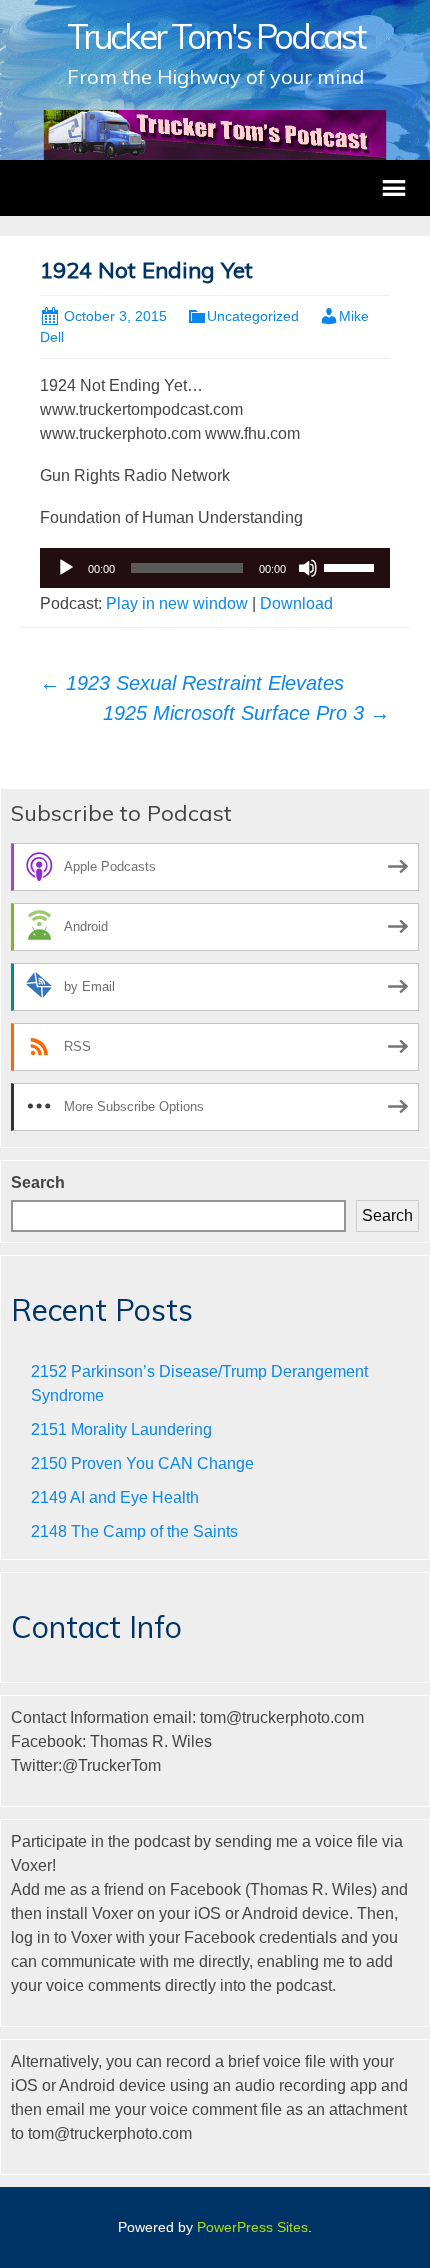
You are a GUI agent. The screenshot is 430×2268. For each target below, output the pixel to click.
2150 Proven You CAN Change (142, 1463)
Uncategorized (253, 316)
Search (38, 1182)
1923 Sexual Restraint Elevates (192, 683)
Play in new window (177, 603)
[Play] (66, 568)
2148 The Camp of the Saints (134, 1531)
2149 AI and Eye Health (115, 1497)
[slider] (352, 566)
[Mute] (308, 568)
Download (296, 603)
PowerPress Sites (252, 2227)
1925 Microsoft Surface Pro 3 (246, 713)
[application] (215, 568)
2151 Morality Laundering (121, 1429)
